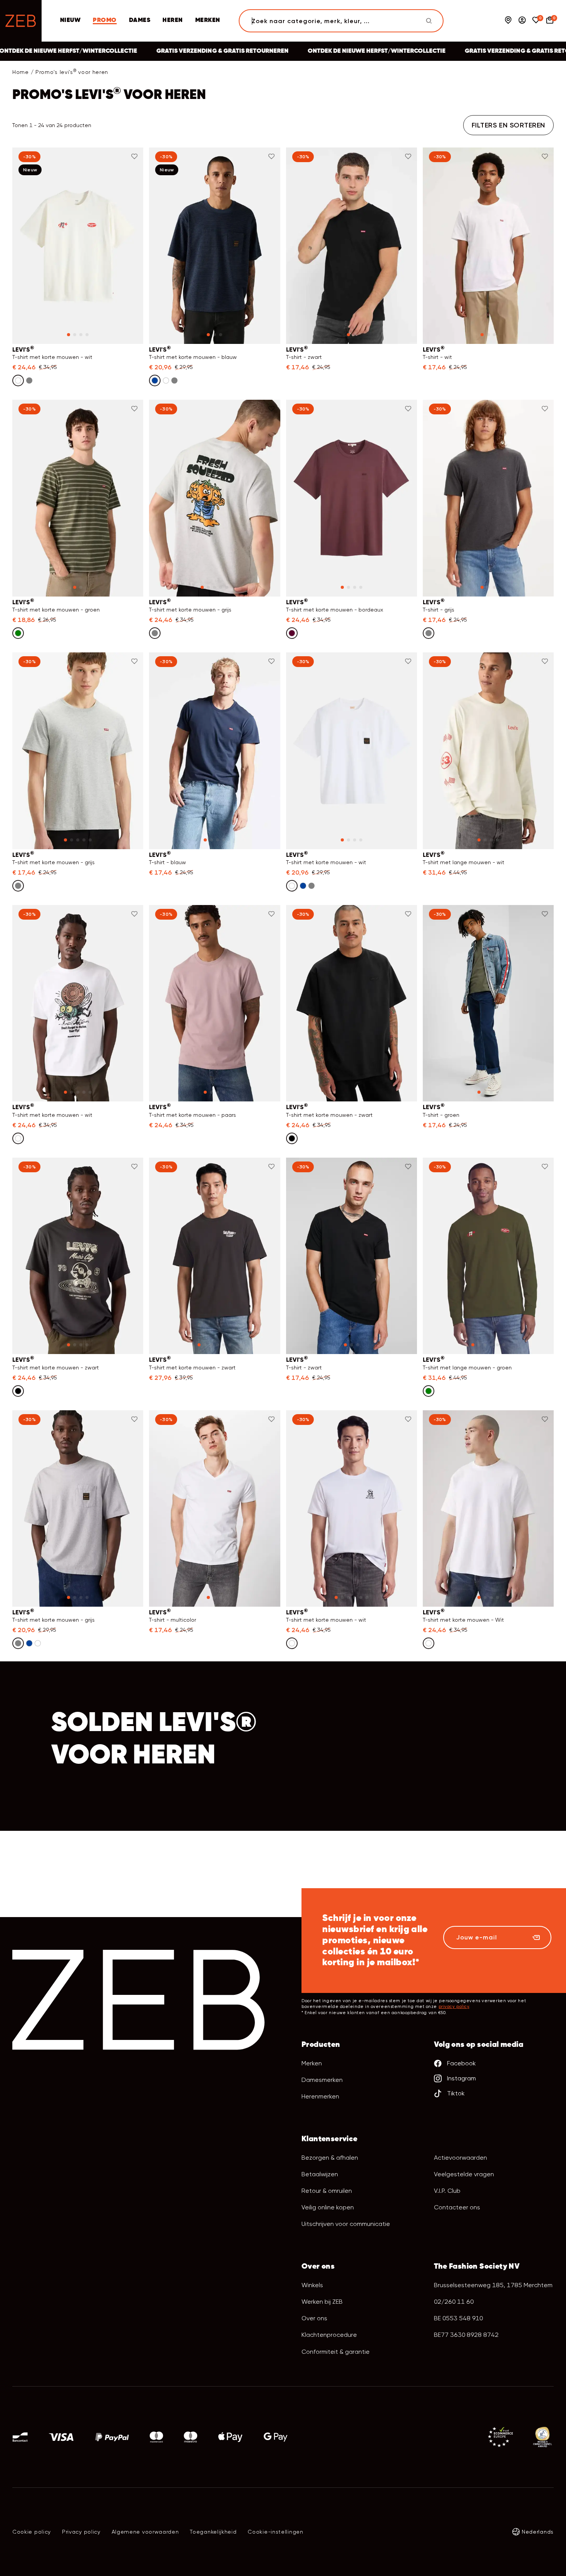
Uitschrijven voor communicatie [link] (346, 2224)
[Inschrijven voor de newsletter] (536, 1937)
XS (168, 344)
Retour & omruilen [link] (327, 2191)
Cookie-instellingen (275, 2532)
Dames (140, 20)
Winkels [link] (312, 2285)
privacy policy (454, 2007)
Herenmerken (320, 2096)
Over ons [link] (314, 2318)
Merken (312, 2063)
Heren (172, 20)
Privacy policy (81, 2532)
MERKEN (208, 20)
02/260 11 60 (454, 2302)
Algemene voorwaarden (145, 2532)
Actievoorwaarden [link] (461, 2158)
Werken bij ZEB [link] (322, 2302)
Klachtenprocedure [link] (329, 2335)
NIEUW (70, 20)
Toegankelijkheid (213, 2532)
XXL (441, 351)
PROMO (105, 20)
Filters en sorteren (508, 125)
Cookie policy (32, 2532)
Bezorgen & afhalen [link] (330, 2158)
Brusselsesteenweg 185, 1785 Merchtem (493, 2285)
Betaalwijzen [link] (320, 2174)
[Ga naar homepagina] (21, 21)
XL (121, 344)
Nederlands (538, 2532)
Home (21, 72)
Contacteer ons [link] (457, 2207)
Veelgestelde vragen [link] (464, 2174)
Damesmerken (322, 2080)
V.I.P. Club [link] (447, 2191)
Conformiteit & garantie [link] (336, 2352)
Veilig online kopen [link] (328, 2207)
